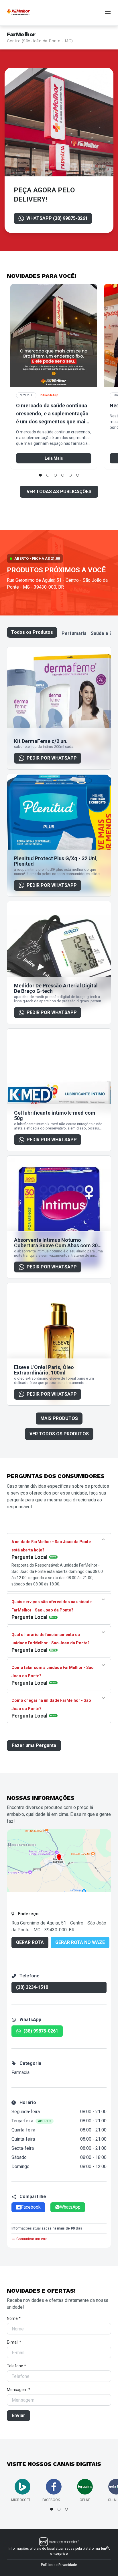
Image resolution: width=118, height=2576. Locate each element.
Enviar (18, 2415)
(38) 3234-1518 (32, 1987)
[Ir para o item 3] (55, 475)
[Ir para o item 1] (40, 475)
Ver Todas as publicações (59, 492)
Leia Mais (54, 458)
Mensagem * (19, 2390)
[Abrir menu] (108, 13)
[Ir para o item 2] (48, 475)
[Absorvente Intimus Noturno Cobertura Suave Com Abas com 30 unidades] (59, 1217)
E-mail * (14, 2342)
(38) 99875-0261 (41, 2031)
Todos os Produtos (32, 632)
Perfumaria (74, 633)
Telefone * (16, 2366)
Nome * (14, 2318)
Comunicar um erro (32, 2239)
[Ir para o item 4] (63, 475)
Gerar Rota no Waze (80, 1942)
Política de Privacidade (59, 2565)
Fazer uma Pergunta (34, 1745)
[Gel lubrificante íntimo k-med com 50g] (59, 1090)
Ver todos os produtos (59, 1434)
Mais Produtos (59, 1418)
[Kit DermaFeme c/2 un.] (59, 708)
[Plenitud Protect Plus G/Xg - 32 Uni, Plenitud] (59, 835)
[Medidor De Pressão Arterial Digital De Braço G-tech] (59, 963)
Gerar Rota (30, 1942)
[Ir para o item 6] (78, 475)
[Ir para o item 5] (70, 475)
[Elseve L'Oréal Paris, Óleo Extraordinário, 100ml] (59, 1344)
